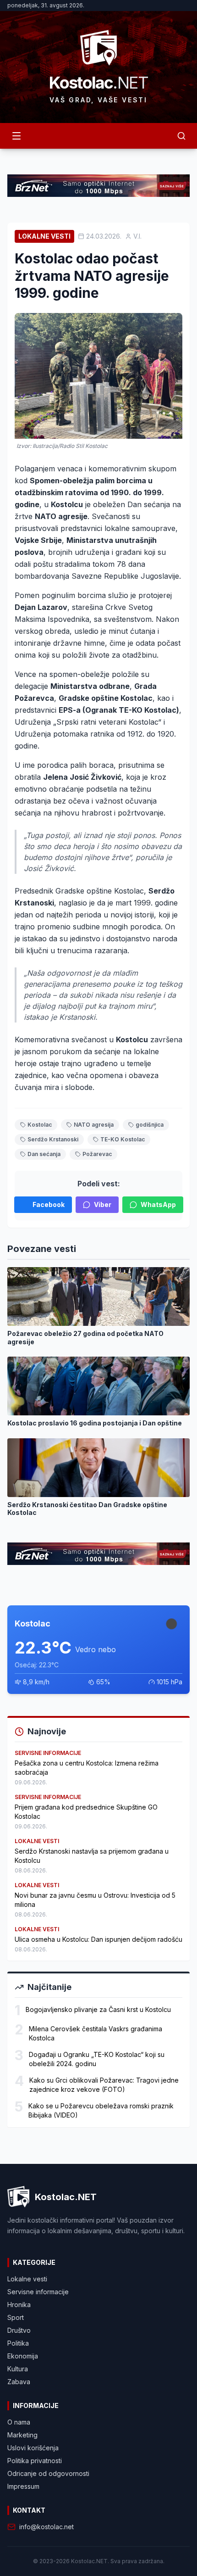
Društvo (19, 2330)
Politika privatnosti (35, 2461)
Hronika (19, 2305)
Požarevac (97, 1154)
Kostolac (40, 1125)
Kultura (18, 2369)
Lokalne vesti (44, 236)
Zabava (19, 2382)
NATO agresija (94, 1125)
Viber (103, 1204)
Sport (16, 2317)
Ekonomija (23, 2356)
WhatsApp (158, 1204)
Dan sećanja (44, 1154)
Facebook (49, 1204)
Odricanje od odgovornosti (48, 2473)
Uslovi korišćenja (33, 2448)
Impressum (23, 2486)
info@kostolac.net (47, 2527)
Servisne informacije (38, 2292)
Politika (18, 2343)
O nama (19, 2422)
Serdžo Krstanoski (53, 1139)
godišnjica (150, 1125)
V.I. (137, 236)
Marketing (22, 2435)
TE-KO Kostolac (123, 1139)
